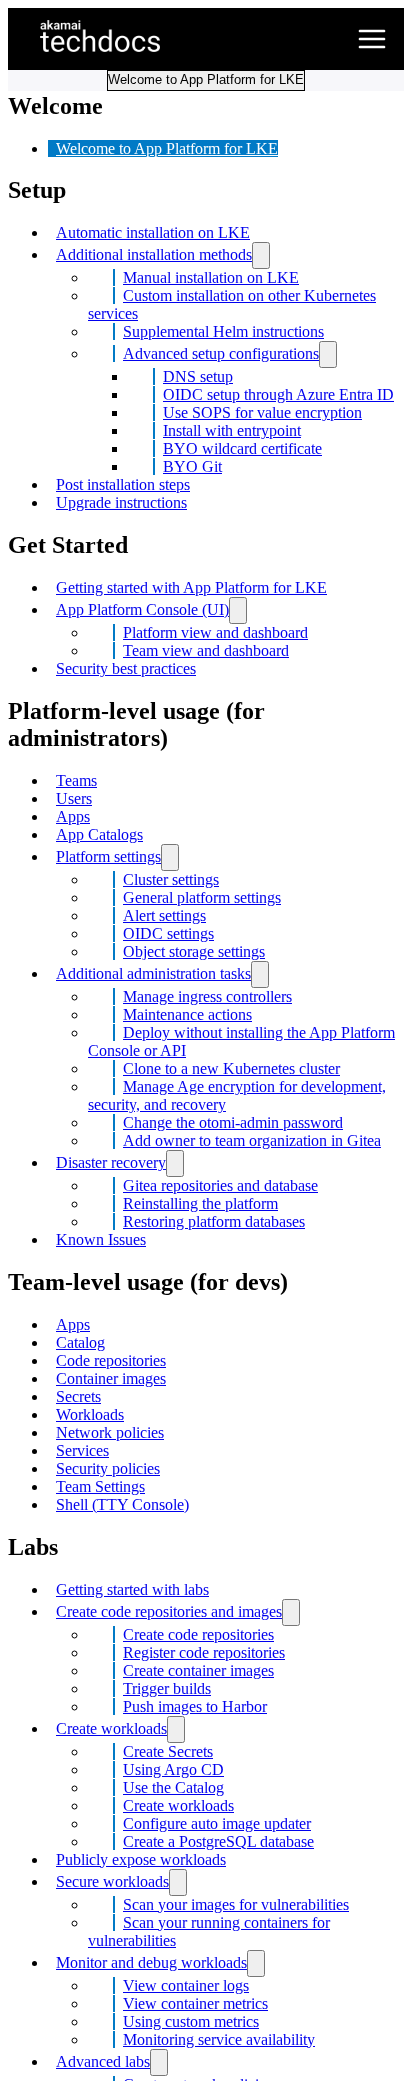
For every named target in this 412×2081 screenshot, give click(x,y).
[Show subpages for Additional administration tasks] (260, 974)
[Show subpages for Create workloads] (176, 1729)
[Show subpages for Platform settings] (170, 857)
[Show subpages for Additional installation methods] (261, 255)
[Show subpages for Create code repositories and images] (291, 1612)
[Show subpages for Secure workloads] (178, 1882)
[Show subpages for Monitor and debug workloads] (256, 1963)
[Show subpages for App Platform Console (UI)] (238, 610)
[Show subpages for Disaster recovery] (175, 1163)
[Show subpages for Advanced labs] (159, 2062)
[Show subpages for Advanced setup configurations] (328, 354)
